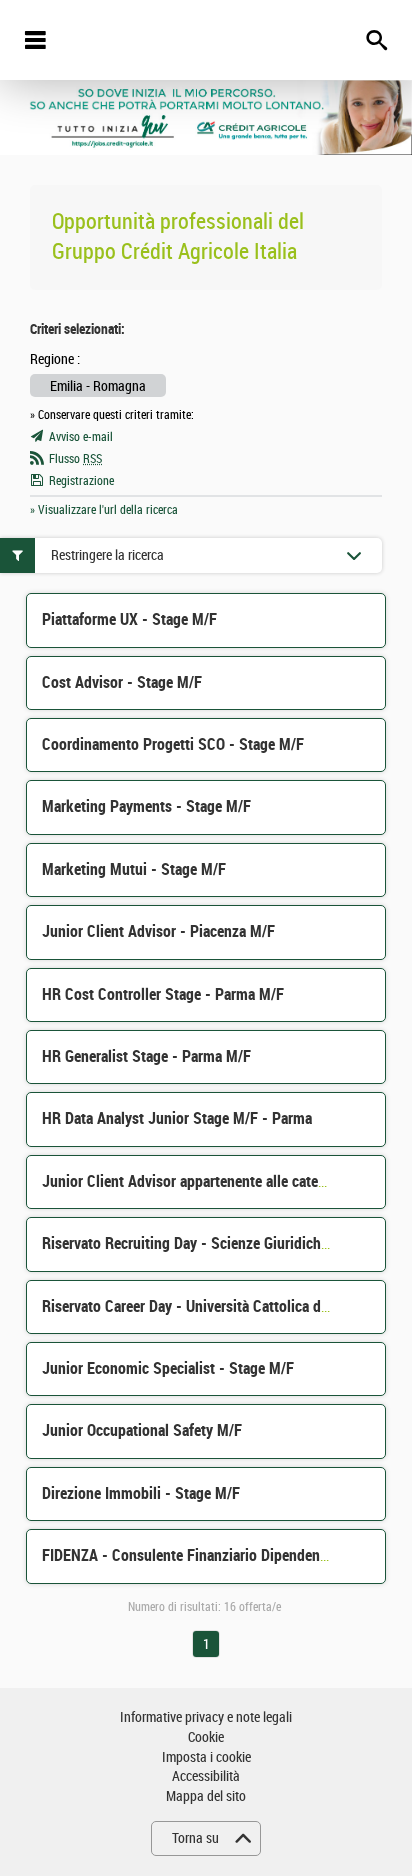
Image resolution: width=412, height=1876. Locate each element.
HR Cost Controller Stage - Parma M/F (163, 994)
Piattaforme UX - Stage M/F (129, 619)
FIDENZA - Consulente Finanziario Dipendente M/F (201, 1555)
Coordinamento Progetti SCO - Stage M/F (173, 744)
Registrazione (81, 481)
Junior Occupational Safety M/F (142, 1430)
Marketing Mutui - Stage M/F (134, 869)
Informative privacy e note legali (206, 1717)
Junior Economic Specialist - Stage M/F (168, 1368)
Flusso (75, 459)
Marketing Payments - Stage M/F (146, 806)
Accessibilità (206, 1776)
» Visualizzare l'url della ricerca (104, 510)
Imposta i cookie (206, 1757)
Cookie (206, 1737)
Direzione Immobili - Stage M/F (141, 1493)
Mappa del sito (206, 1796)
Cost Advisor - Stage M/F (122, 682)
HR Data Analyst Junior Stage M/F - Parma (177, 1118)
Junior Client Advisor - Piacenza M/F (158, 931)
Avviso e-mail (81, 437)
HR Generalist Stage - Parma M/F (146, 1056)
